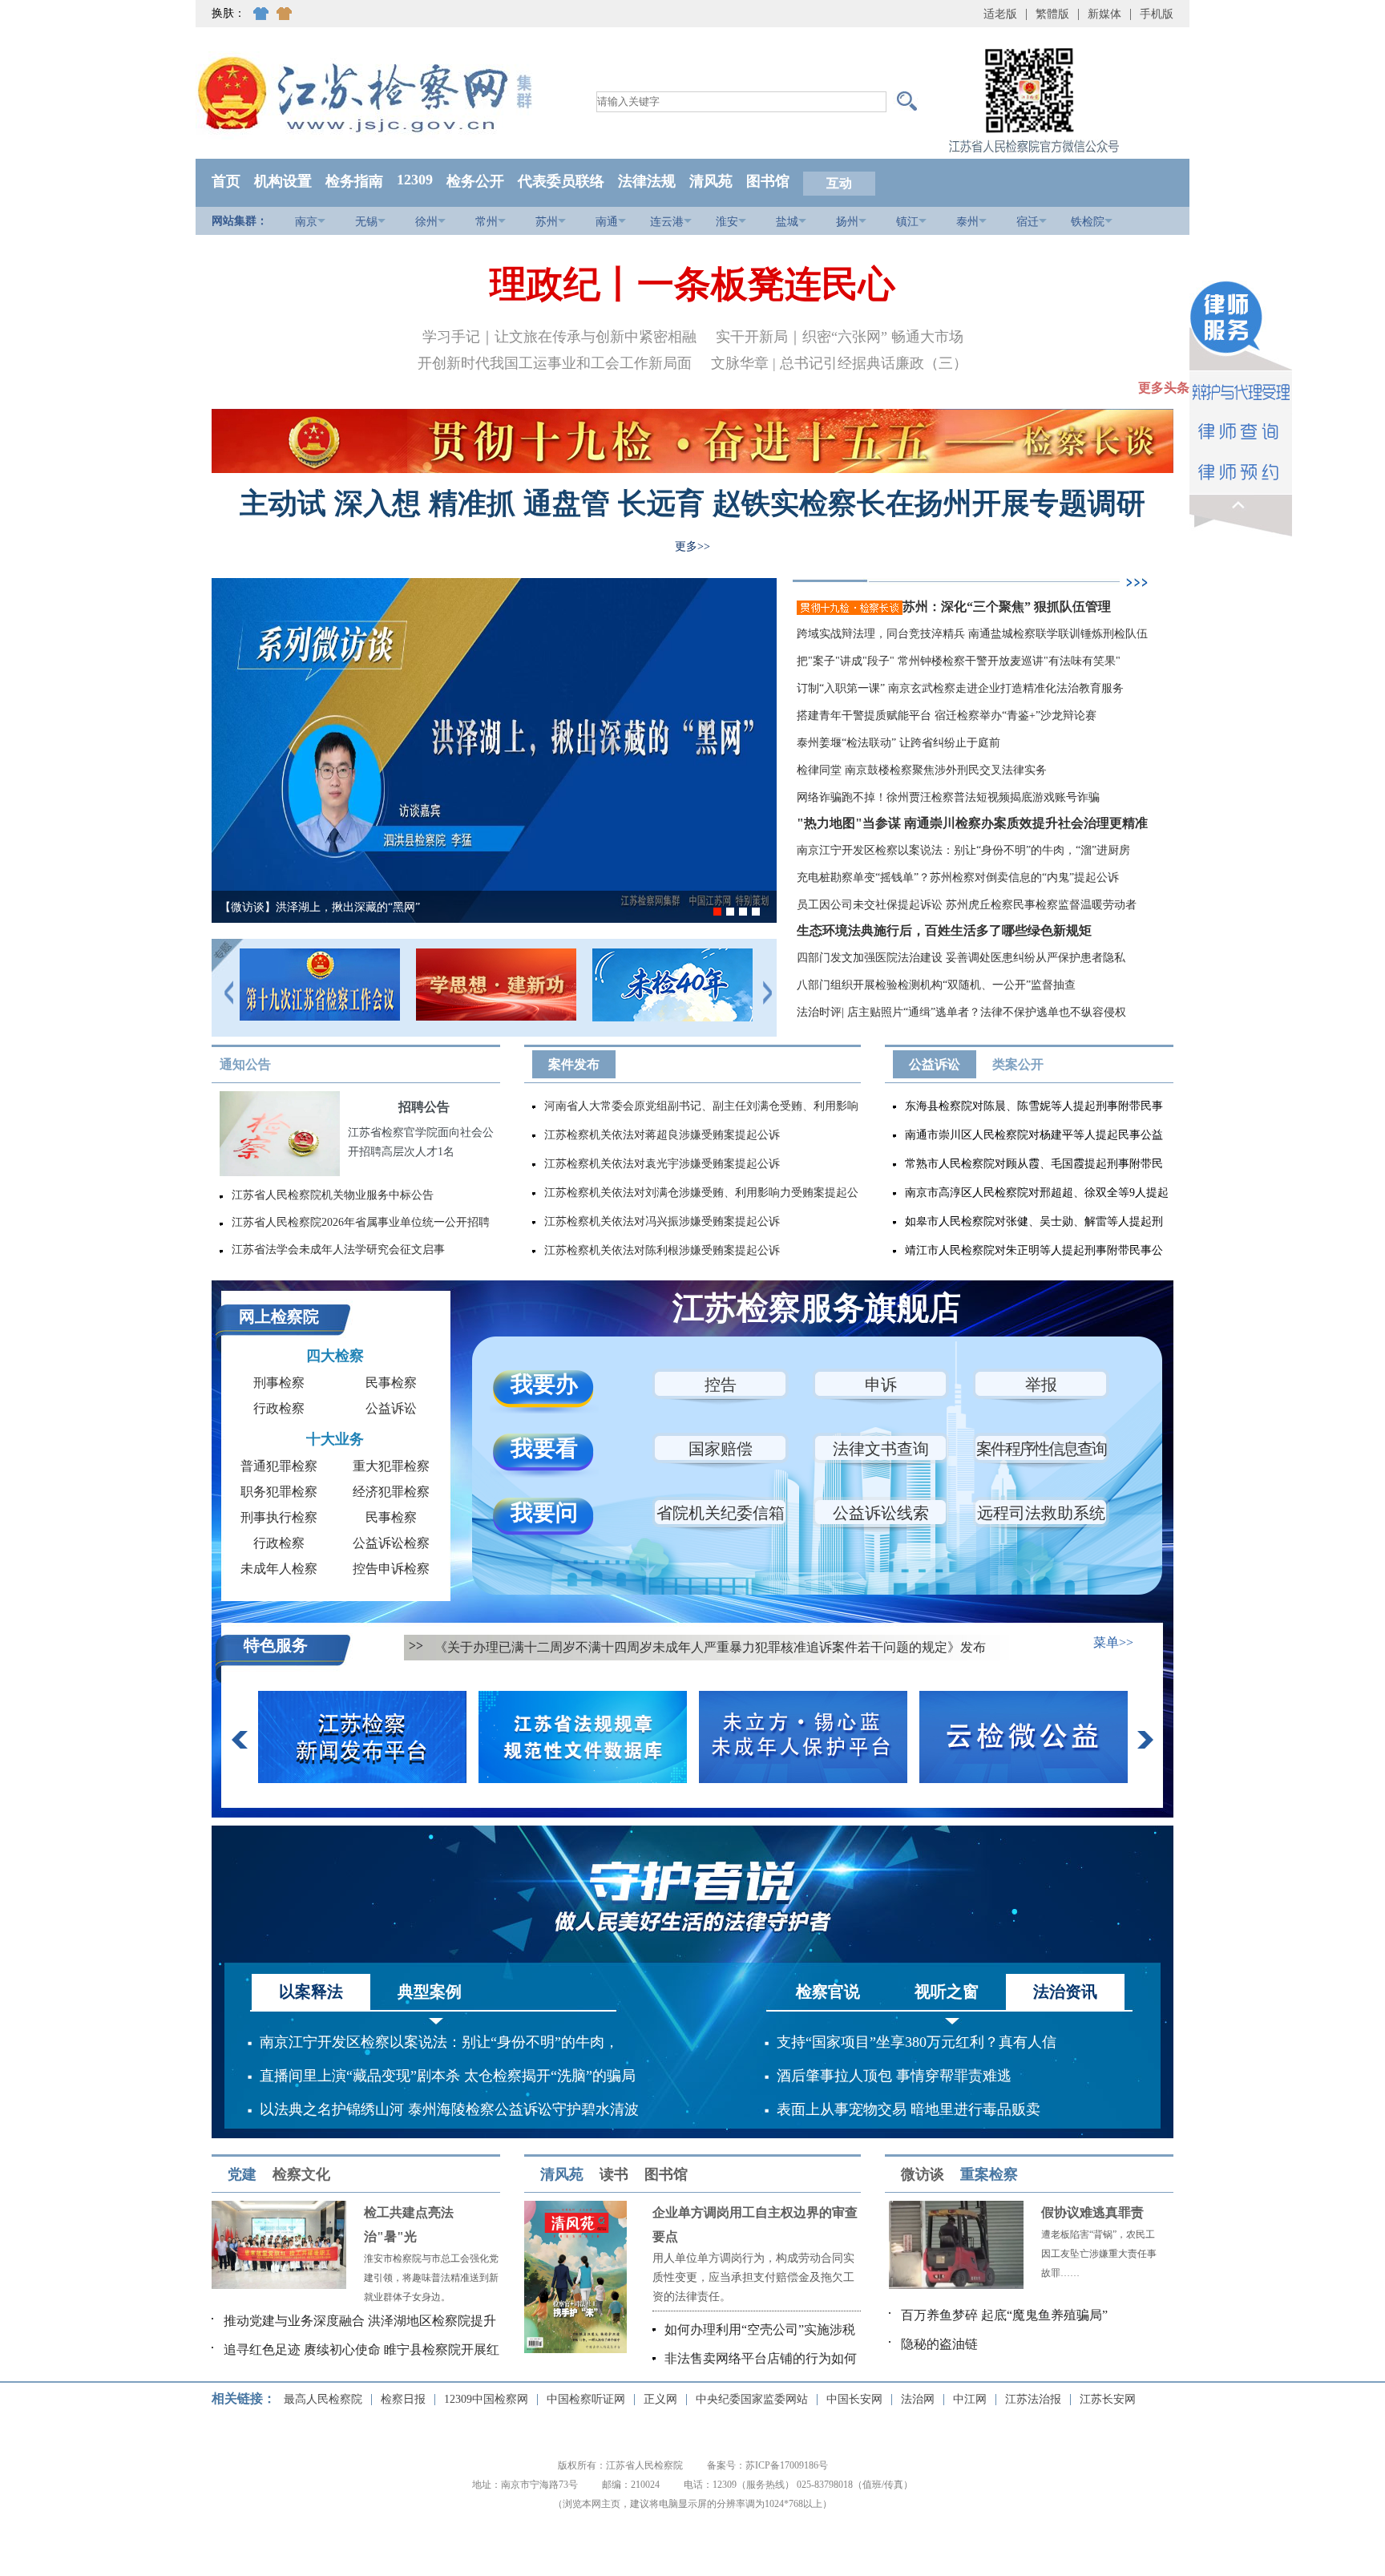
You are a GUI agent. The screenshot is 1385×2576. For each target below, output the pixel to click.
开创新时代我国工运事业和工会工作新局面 (555, 363)
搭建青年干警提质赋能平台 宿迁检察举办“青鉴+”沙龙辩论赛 (947, 716)
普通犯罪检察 (279, 1466)
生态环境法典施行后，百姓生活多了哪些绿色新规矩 (944, 930)
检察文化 (301, 2174)
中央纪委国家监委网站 (752, 2399)
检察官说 (828, 1992)
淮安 (727, 222)
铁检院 (1088, 222)
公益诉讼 (935, 1064)
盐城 (787, 222)
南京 (306, 222)
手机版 (1157, 14)
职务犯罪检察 (279, 1492)
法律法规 (647, 181)
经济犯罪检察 (391, 1492)
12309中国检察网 (486, 2399)
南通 (607, 222)
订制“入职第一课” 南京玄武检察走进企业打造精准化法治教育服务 (960, 688)
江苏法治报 (1033, 2399)
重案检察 (989, 2174)
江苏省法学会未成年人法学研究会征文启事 (338, 1250)
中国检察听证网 (586, 2399)
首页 (226, 181)
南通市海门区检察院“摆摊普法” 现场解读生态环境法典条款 (427, 907)
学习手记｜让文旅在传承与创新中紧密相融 (559, 337)
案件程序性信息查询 (1041, 1449)
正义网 (660, 2399)
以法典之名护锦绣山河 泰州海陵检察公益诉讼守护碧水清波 (449, 2109)
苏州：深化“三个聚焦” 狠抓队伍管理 (1008, 607)
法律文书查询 (881, 1449)
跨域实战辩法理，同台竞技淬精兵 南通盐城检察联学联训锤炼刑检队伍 (972, 634)
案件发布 (574, 1064)
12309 (415, 180)
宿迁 (1028, 222)
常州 (487, 222)
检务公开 (475, 181)
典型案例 (430, 1992)
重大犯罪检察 (391, 1466)
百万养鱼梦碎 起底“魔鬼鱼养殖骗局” (1004, 2315)
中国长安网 (854, 2399)
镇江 (907, 222)
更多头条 (1164, 388)
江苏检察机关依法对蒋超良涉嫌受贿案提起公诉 (662, 1135)
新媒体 (1104, 14)
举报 (1041, 1385)
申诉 (881, 1385)
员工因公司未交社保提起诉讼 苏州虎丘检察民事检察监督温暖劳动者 (967, 905)
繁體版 (1052, 14)
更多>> (692, 546)
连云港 (667, 222)
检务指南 (354, 181)
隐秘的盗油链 (939, 2344)
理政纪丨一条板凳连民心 (692, 284)
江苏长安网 (1108, 2399)
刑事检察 (279, 1383)
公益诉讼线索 (881, 1513)
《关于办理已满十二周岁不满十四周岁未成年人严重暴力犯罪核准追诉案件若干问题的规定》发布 (710, 1647)
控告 (721, 1385)
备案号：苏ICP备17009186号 (767, 2465)
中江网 (970, 2399)
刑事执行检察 (279, 1517)
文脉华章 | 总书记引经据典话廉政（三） (839, 363)
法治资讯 (1065, 1992)
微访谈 (923, 2174)
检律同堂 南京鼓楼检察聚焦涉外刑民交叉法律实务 (922, 770)
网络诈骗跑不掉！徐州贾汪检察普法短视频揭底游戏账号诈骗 (948, 797)
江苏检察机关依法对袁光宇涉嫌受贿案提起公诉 (662, 1164)
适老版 (1000, 14)
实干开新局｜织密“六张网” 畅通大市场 (840, 337)
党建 (242, 2174)
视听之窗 (947, 1992)
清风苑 (711, 181)
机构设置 (283, 181)
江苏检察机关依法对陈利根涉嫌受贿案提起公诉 (662, 1250)
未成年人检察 (279, 1569)
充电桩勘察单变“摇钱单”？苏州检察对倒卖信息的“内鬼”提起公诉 (958, 878)
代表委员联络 (561, 181)
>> (416, 1646)
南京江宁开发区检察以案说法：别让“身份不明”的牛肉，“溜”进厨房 (963, 850)
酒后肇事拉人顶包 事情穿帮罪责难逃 (894, 2076)
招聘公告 (424, 1107)
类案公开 (1018, 1064)
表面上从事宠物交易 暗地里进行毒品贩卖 (909, 2109)
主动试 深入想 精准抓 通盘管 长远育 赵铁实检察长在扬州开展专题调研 (692, 503)
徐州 (426, 222)
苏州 (547, 222)
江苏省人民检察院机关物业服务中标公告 (333, 1195)
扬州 (847, 222)
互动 (839, 183)
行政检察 (279, 1408)
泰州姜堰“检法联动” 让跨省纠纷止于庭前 (898, 743)
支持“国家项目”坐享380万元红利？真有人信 (917, 2042)
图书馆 (768, 181)
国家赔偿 (721, 1449)
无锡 (366, 222)
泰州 (967, 222)
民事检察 (391, 1383)
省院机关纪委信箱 (721, 1513)
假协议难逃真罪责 (1092, 2212)
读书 (614, 2174)
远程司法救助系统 (1041, 1513)
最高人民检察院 (323, 2399)
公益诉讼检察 (391, 1543)
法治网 (918, 2399)
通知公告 (245, 1064)
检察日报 (403, 2399)
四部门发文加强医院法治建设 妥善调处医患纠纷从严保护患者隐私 (961, 958)
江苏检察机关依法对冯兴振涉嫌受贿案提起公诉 (662, 1221)
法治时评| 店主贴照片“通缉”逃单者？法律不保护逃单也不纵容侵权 (961, 1012)
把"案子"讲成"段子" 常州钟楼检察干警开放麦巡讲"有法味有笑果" (959, 661)
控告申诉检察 (391, 1569)
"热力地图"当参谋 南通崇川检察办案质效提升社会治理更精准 (972, 823)
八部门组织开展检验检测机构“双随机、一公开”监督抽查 (936, 985)
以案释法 (311, 1992)
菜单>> (1113, 1642)
